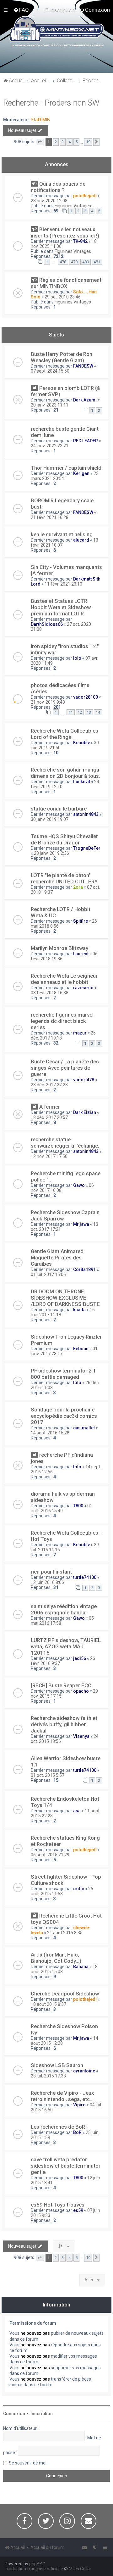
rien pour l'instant (51, 1572)
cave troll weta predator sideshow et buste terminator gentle (66, 2166)
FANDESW (83, 366)
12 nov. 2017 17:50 (49, 1156)
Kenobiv (81, 743)
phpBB (36, 2564)
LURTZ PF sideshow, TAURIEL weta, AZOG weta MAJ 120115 (66, 1646)
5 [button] (76, 142)
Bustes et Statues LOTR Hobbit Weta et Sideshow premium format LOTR (61, 607)
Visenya (81, 1736)
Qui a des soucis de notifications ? (58, 187)
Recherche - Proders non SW (51, 103)
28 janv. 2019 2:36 (51, 853)
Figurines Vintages (73, 206)
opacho (81, 1691)
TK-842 (80, 241)
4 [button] (70, 142)
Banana (81, 1967)
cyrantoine (84, 2071)
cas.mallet (84, 1428)
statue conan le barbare (59, 809)
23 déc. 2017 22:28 (49, 1085)
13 (89, 712)
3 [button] (63, 142)
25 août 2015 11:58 (62, 1891)
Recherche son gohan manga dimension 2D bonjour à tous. (65, 773)
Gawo (79, 1185)
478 (63, 262)
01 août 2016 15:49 (62, 1508)
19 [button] (88, 142)
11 (71, 712)
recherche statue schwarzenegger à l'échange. (65, 1143)
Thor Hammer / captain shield (66, 468)
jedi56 (80, 1658)
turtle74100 (85, 1577)
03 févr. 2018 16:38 (50, 993)
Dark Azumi (85, 400)
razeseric (83, 988)
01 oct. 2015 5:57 (48, 1775)
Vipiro (79, 2105)
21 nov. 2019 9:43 (48, 702)
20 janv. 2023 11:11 (50, 405)
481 (97, 262)
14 (98, 712)
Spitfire (81, 921)
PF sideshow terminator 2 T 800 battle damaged (64, 1374)
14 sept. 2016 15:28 (50, 1433)
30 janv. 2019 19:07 (50, 819)
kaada (79, 1310)
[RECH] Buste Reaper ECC (61, 1685)
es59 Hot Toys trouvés (58, 2205)
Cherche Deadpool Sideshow (65, 1994)
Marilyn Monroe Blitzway (59, 948)
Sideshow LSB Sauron (57, 2065)
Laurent (81, 954)
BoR (77, 2132)
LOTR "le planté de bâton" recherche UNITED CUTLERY (64, 878)
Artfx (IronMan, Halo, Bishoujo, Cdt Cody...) (56, 1958)
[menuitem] (21, 10)
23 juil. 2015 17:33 (48, 2076)
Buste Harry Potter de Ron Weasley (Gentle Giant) (62, 357)
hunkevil (82, 782)
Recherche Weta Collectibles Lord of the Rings (65, 734)
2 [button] (56, 142)
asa (77, 1811)
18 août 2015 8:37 (48, 2004)
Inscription (42, 2414)
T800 (78, 1506)
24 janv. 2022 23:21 (50, 446)
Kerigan (81, 473)
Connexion (14, 2414)
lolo (77, 658)
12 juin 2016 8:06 (47, 1582)
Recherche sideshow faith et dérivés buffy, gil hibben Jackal (64, 1724)
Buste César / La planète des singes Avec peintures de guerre (65, 1068)
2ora (78, 887)
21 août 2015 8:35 (65, 1933)
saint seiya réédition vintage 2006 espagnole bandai (64, 1609)
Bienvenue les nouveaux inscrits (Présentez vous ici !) (65, 232)
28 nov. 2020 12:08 (49, 201)
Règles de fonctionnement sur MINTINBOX (66, 283)
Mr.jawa (81, 1224)
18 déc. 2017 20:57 (49, 1117)
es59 (78, 2210)
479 (74, 262)
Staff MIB (40, 120)
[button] (40, 142)
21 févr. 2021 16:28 (50, 517)
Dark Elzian (85, 1112)
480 (86, 262)
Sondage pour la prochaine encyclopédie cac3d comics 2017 (64, 1416)
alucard (81, 540)
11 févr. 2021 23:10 (63, 584)
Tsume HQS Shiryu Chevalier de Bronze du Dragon (64, 839)
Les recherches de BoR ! (59, 2127)
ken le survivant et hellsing (62, 534)
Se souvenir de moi (28, 2463)
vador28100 (86, 697)
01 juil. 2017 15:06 (48, 1274)
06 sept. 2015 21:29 (50, 1855)
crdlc (79, 1889)
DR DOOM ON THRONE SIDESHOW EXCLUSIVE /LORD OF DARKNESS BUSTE (65, 1298)
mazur (80, 1033)
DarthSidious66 (47, 624)
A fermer (50, 1107)
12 (80, 712)
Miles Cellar (80, 2569)
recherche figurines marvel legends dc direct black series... (62, 1021)
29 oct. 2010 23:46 (63, 297)
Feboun (81, 1349)
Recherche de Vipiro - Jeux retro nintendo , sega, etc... (62, 2096)
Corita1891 (84, 1269)
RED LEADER (86, 441)
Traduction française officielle (34, 2569)
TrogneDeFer (87, 848)
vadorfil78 (84, 1080)
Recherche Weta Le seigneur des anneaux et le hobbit (64, 979)
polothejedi (85, 196)
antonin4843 (86, 814)
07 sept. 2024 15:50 (50, 371)
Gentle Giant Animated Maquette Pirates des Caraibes (57, 1258)
